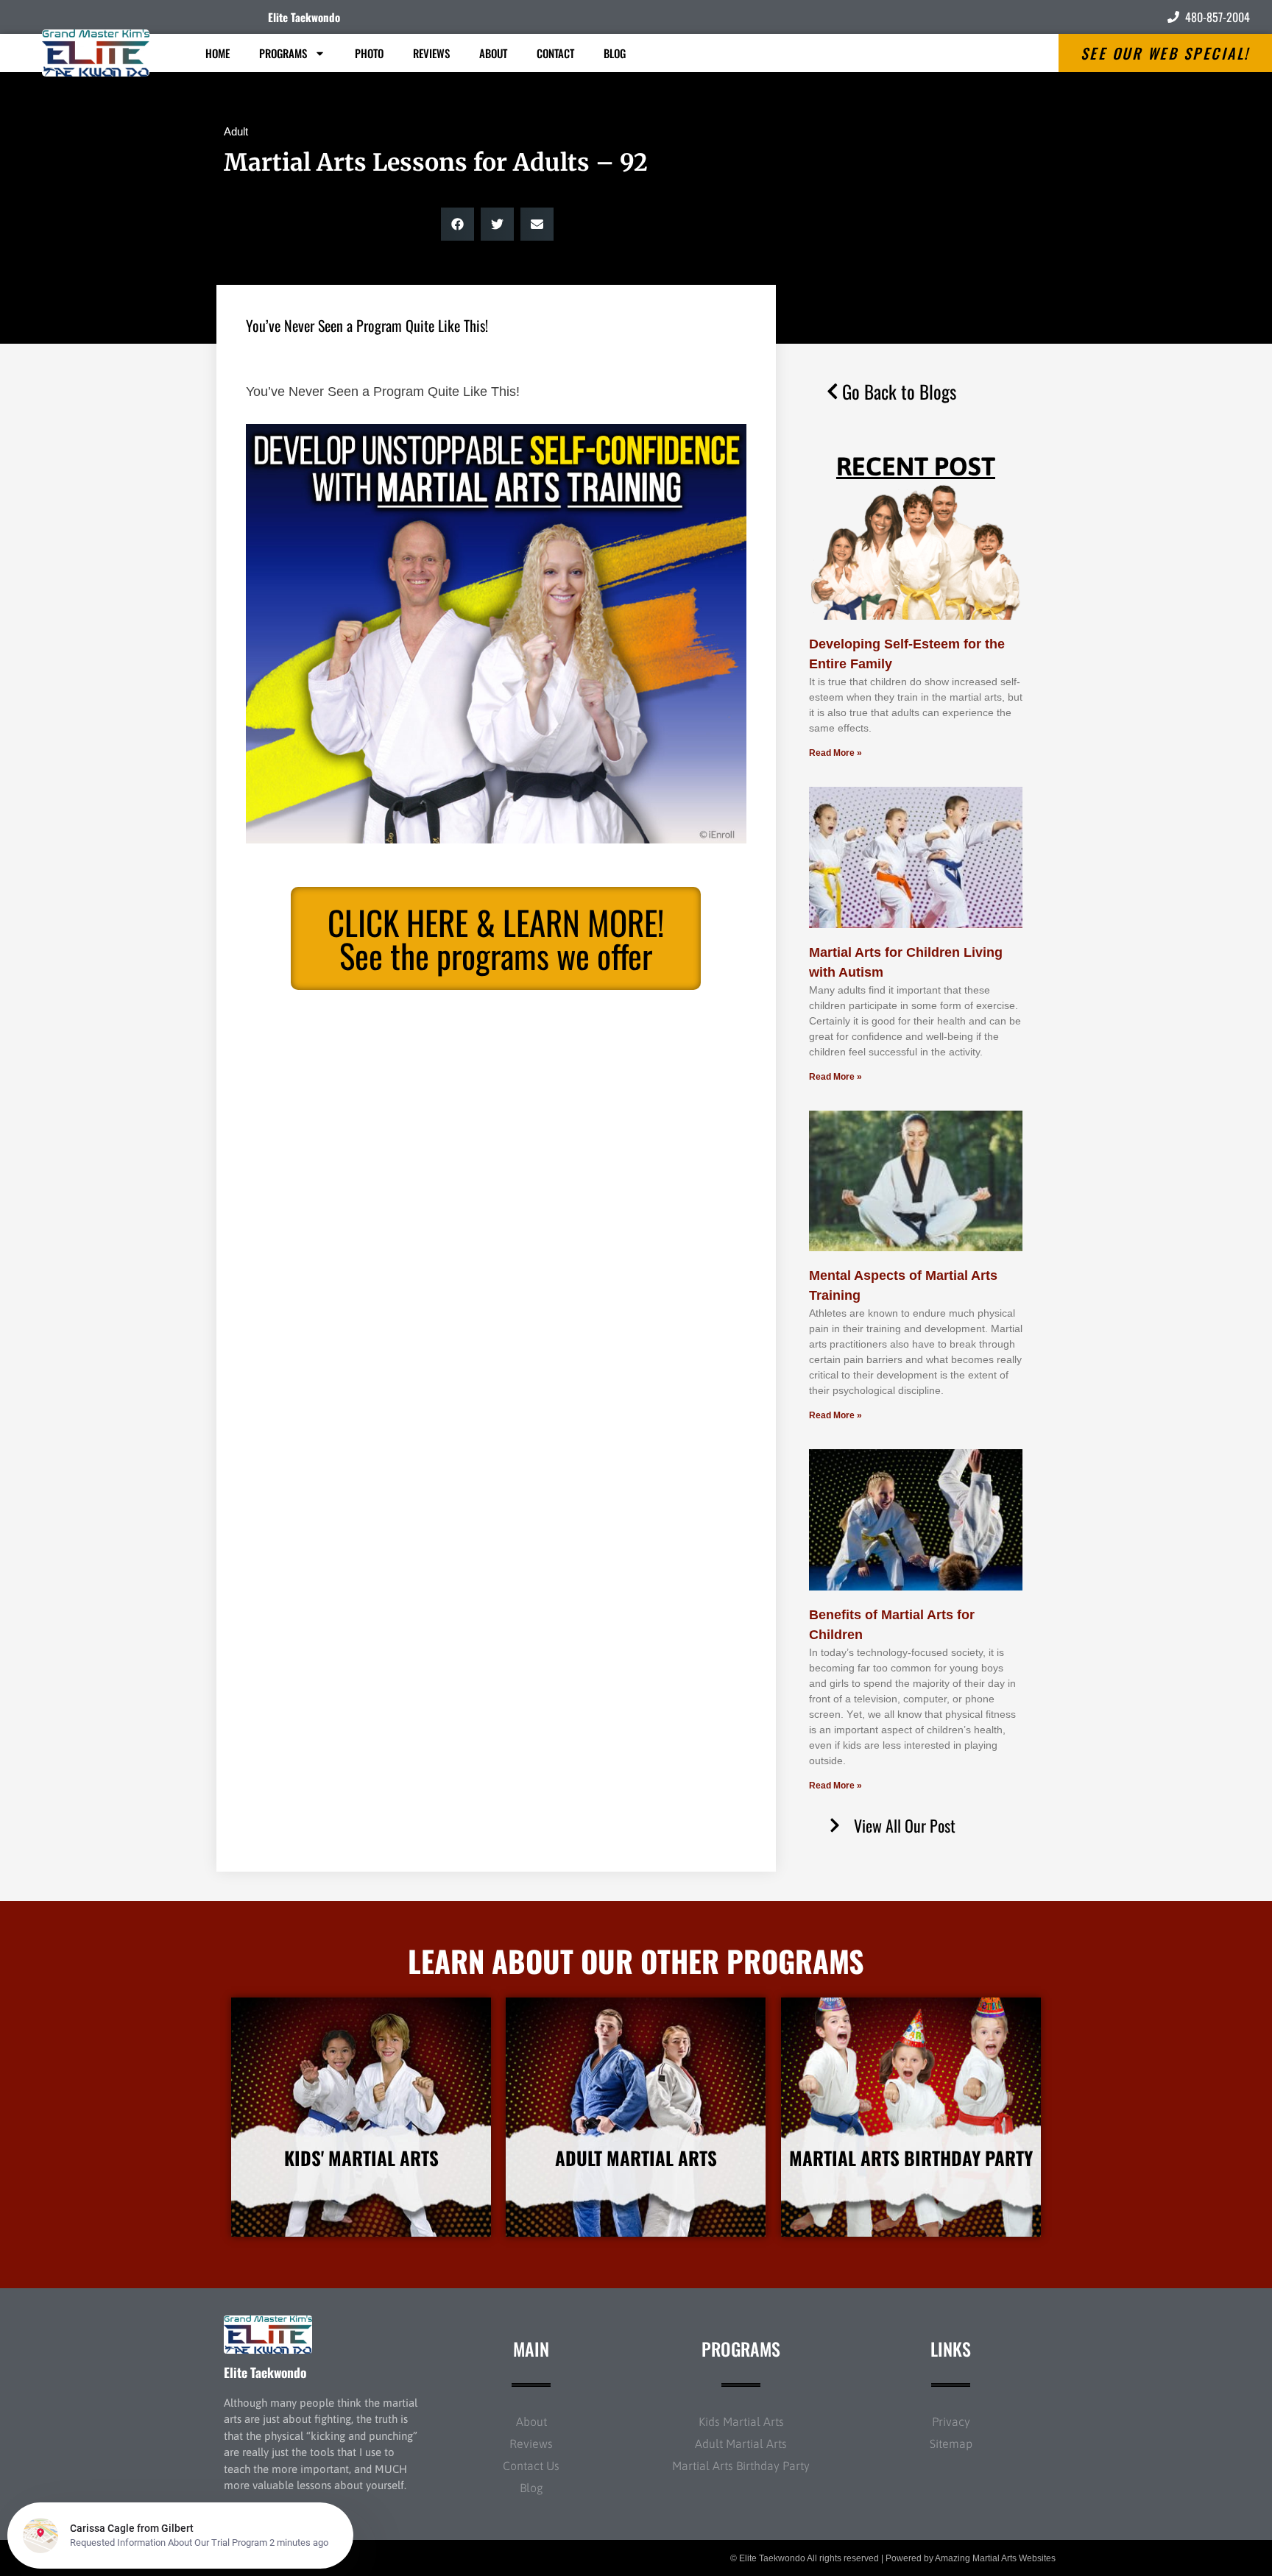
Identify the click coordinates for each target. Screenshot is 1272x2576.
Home (218, 53)
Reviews (431, 53)
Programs (283, 53)
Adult (236, 131)
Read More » (835, 753)
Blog (615, 53)
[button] (457, 224)
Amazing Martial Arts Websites (995, 2558)
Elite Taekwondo (304, 17)
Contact (555, 53)
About (493, 53)
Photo (369, 53)
